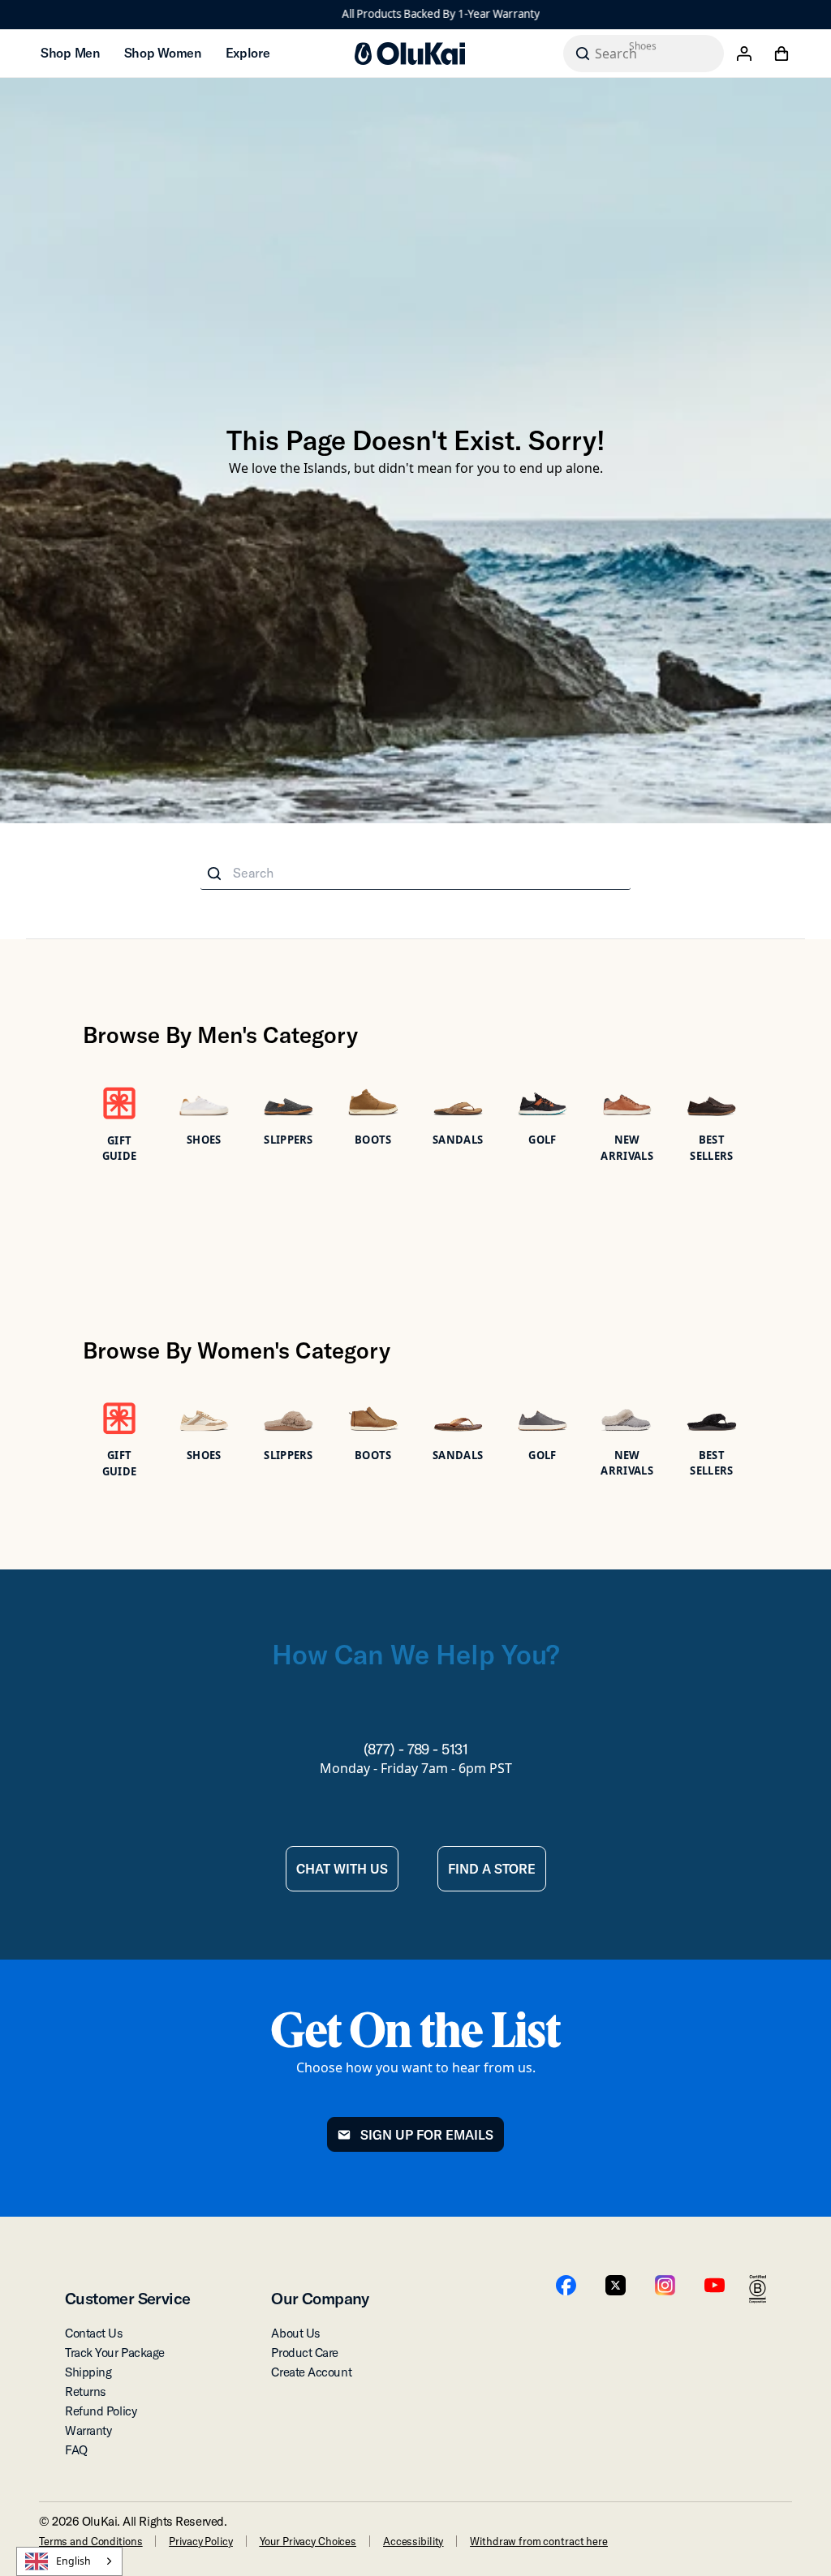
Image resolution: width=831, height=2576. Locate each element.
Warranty (88, 2430)
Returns (86, 2391)
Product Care (305, 2353)
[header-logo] (410, 54)
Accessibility (413, 2541)
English (73, 2561)
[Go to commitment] (758, 2289)
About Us (295, 2333)
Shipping (88, 2372)
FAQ (76, 2450)
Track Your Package (115, 2353)
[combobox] (69, 2561)
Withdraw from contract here (539, 2541)
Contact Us (94, 2333)
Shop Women (163, 53)
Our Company (320, 2298)
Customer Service (127, 2298)
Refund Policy (101, 2411)
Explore (248, 53)
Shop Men (70, 53)
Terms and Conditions (90, 2541)
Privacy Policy (200, 2541)
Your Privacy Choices (308, 2541)
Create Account (311, 2372)
